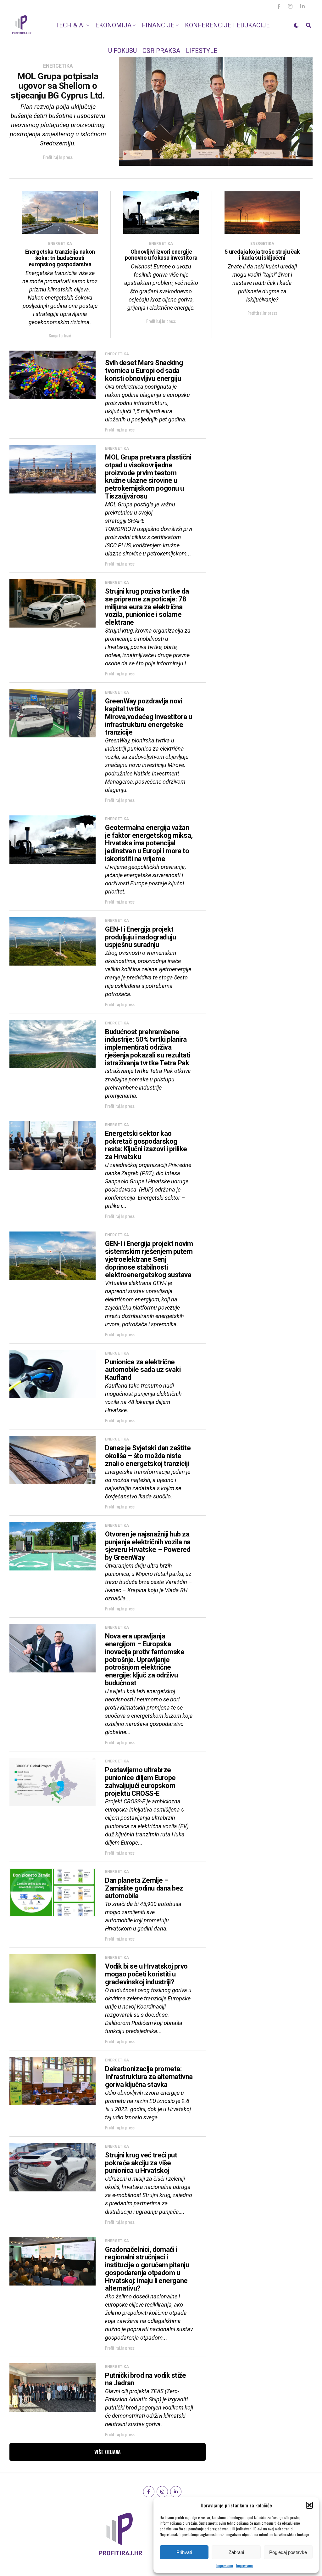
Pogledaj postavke (288, 2552)
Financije (158, 25)
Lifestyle (202, 51)
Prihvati (184, 2552)
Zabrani (236, 2552)
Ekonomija (113, 25)
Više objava (108, 2452)
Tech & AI (70, 25)
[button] (309, 2505)
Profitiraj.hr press (58, 157)
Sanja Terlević (60, 335)
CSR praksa (161, 51)
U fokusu (122, 51)
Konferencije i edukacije (227, 25)
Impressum (225, 2565)
